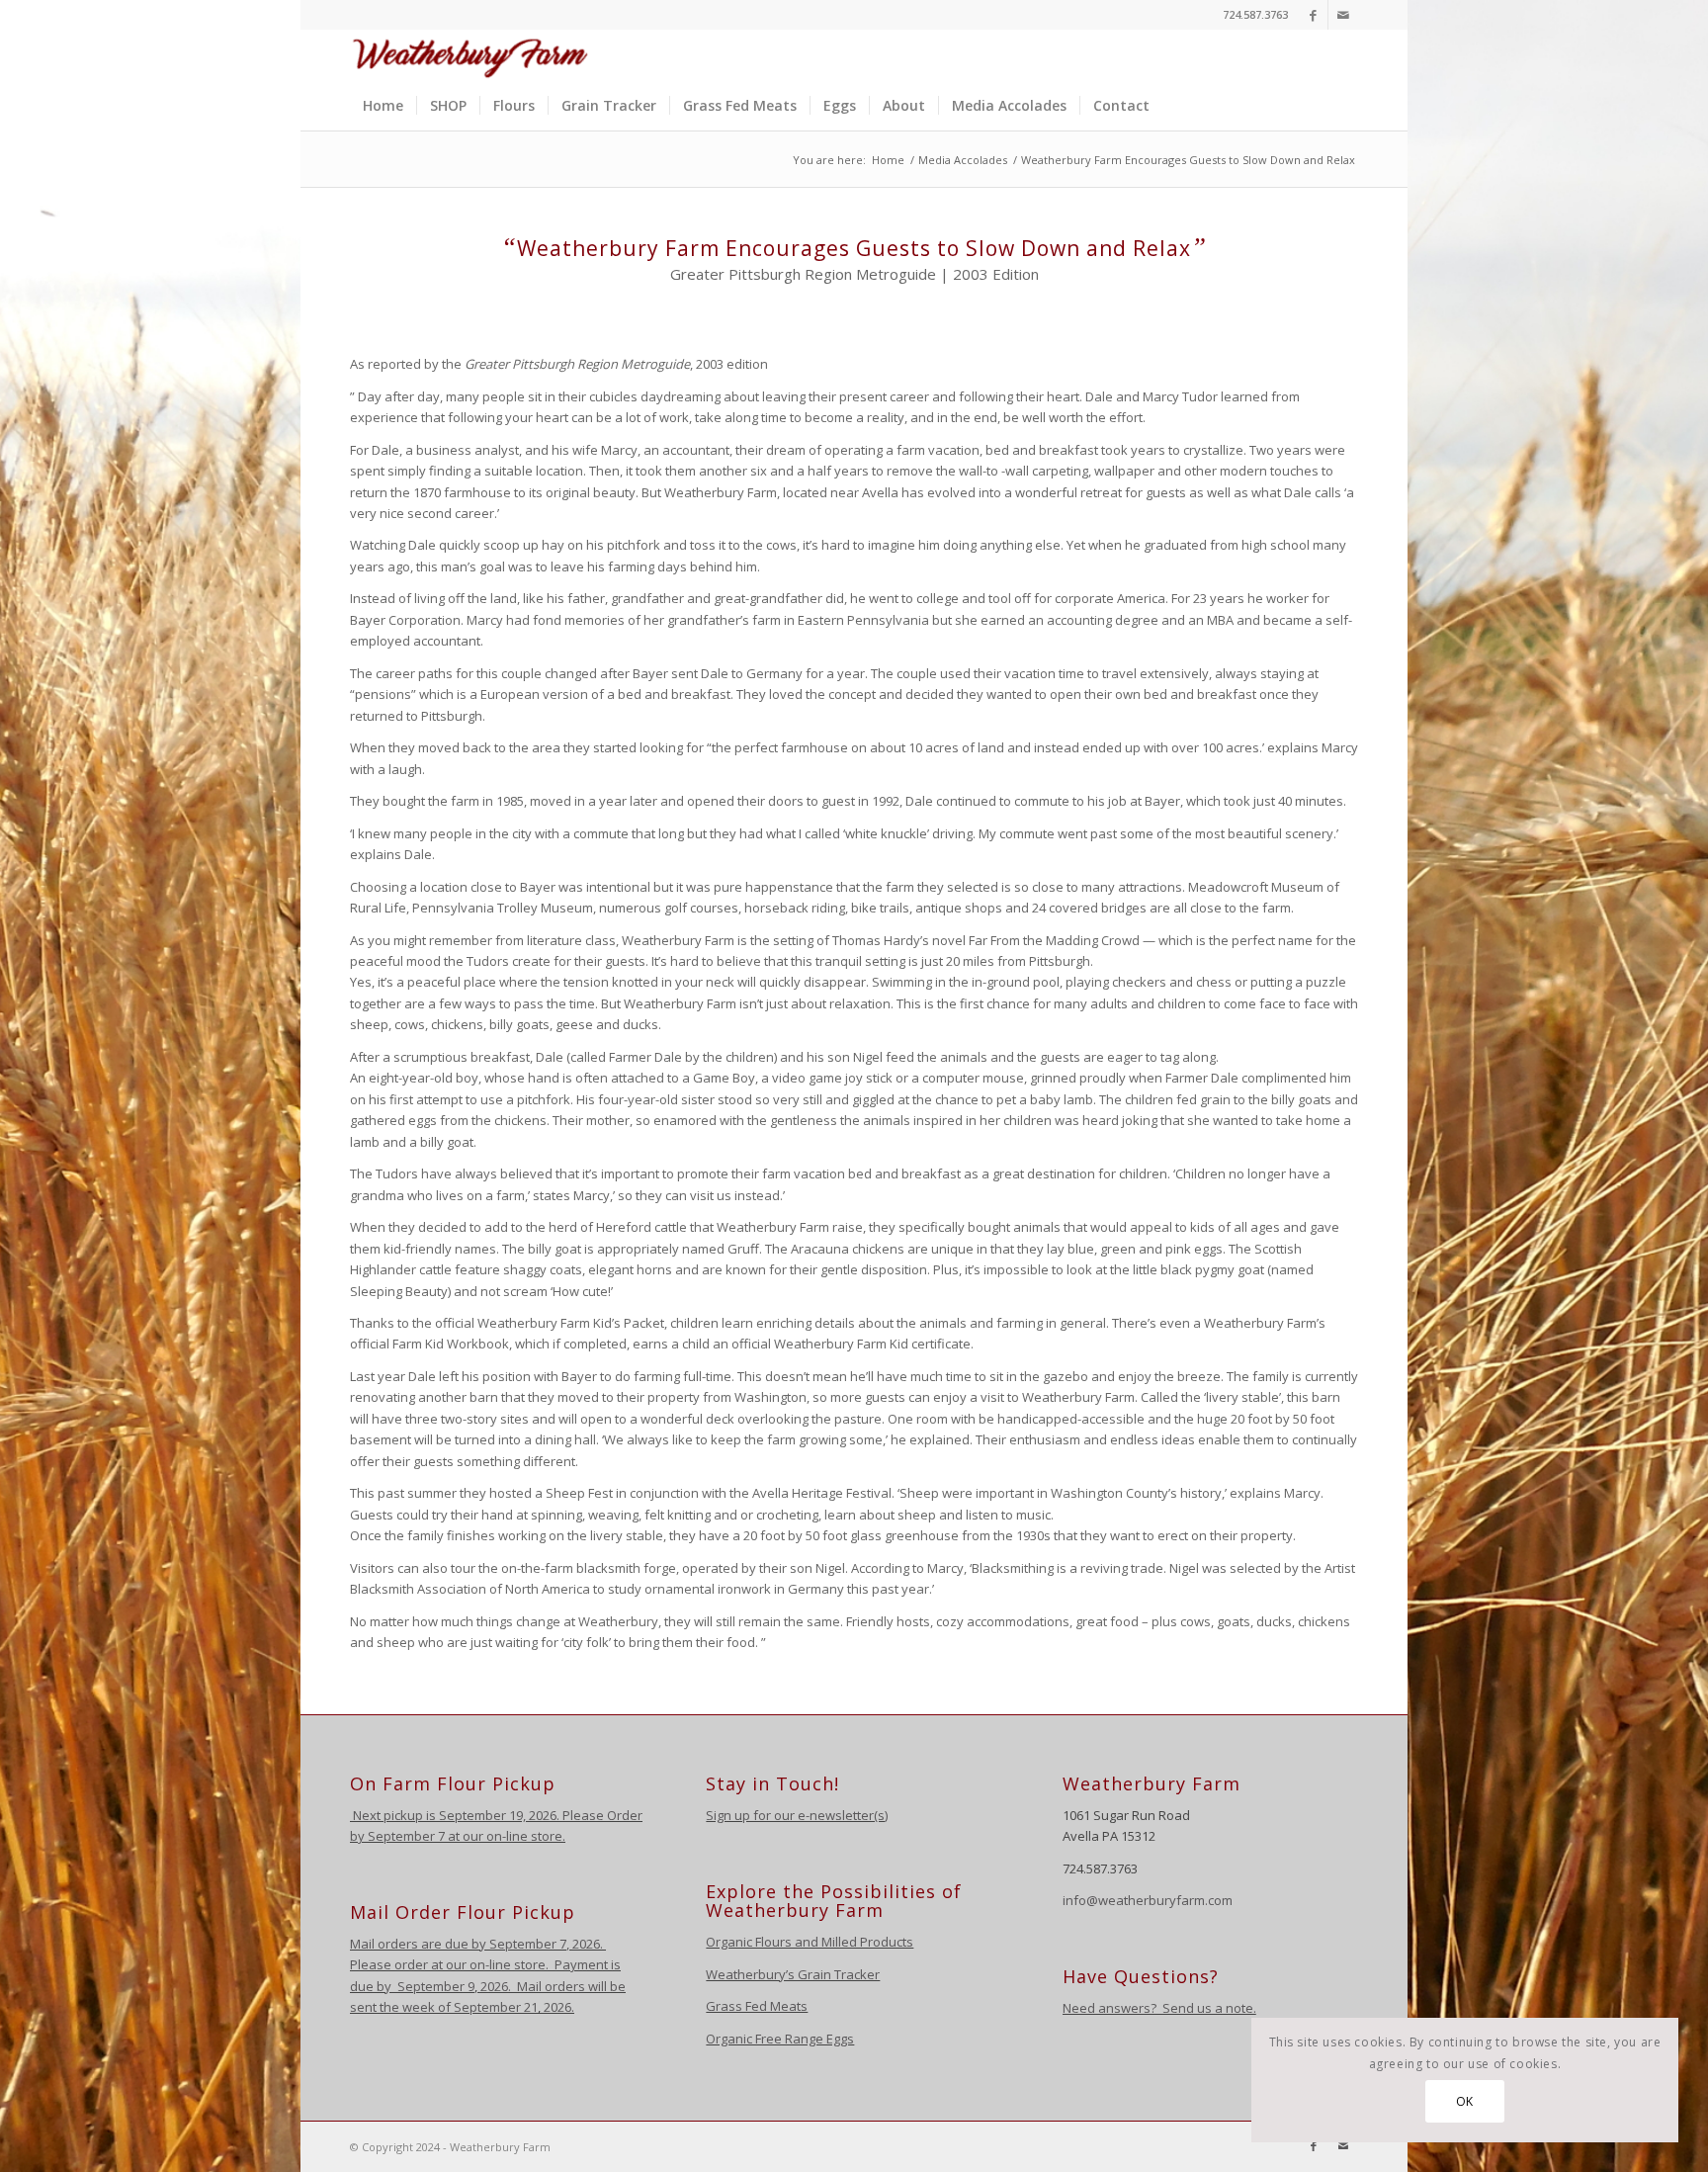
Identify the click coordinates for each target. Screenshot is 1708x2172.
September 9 (436, 1986)
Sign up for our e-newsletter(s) (797, 1815)
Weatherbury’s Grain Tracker (793, 1974)
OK (1465, 2101)
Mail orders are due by (420, 1944)
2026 (585, 1944)
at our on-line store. (507, 1836)
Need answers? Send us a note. (1159, 2008)
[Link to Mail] (1343, 15)
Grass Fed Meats (757, 2006)
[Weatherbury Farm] (470, 55)
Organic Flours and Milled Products (810, 1942)
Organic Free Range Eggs (780, 2039)
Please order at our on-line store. (449, 1964)
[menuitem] (383, 106)
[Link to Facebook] (1313, 15)
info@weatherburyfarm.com (1148, 1900)
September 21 (496, 2007)
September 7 (406, 1836)
